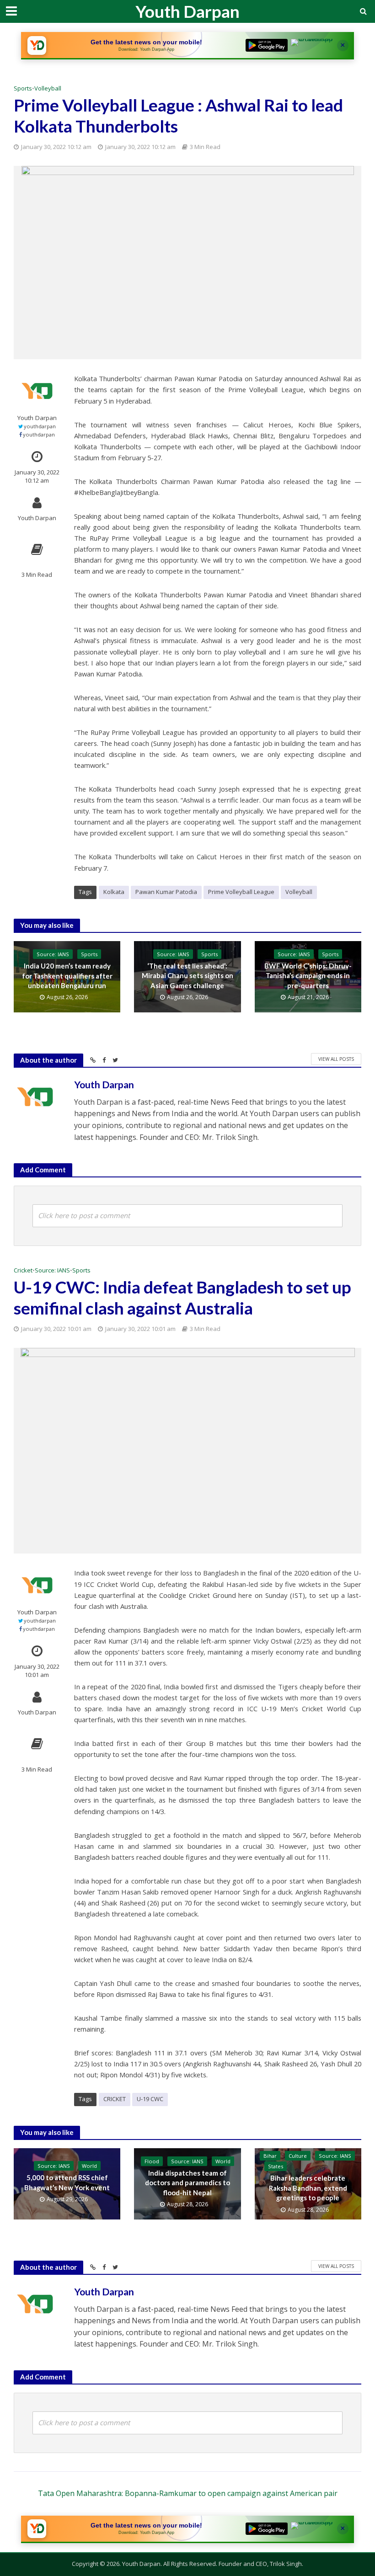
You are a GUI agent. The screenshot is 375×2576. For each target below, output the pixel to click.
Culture (298, 2156)
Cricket (23, 1270)
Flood (152, 2161)
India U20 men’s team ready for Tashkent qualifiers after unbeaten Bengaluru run (67, 976)
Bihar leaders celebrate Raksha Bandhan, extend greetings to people (308, 2188)
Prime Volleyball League (241, 892)
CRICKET (115, 2099)
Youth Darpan (187, 11)
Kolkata (114, 892)
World (89, 2166)
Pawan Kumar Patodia (166, 892)
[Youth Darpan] (37, 45)
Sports (23, 88)
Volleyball (48, 88)
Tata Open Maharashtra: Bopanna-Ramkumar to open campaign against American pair (188, 2493)
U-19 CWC (150, 2099)
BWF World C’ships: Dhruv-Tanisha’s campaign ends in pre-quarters (308, 976)
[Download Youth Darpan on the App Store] (312, 45)
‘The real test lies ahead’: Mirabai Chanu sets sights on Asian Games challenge (187, 976)
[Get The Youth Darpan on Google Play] (267, 45)
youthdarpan (40, 426)
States (276, 2166)
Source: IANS (53, 954)
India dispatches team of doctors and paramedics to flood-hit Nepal (187, 2183)
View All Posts (336, 1059)
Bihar (270, 2156)
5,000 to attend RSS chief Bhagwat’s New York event (67, 2182)
